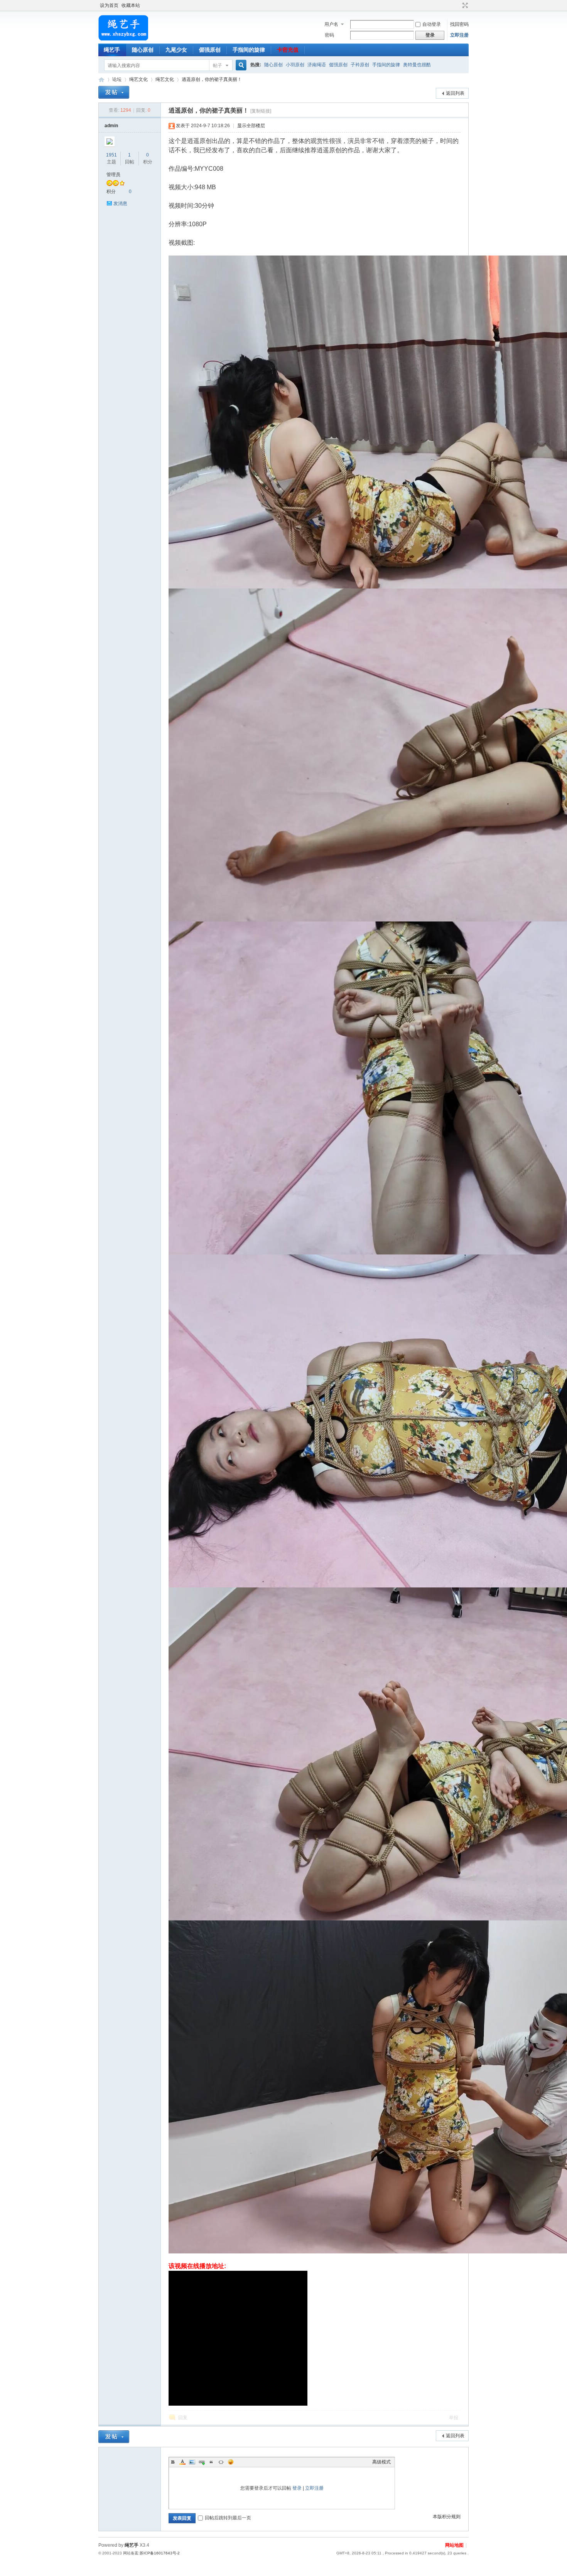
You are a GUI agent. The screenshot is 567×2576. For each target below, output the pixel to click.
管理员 (113, 175)
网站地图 (454, 2545)
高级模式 (381, 2462)
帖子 (218, 66)
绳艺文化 (138, 79)
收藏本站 (131, 5)
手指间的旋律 (249, 50)
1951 (111, 155)
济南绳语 (317, 65)
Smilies (231, 2462)
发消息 (120, 203)
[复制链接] (261, 111)
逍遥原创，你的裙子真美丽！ (212, 79)
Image (192, 2462)
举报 (454, 2418)
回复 (183, 2418)
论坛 (117, 79)
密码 (329, 35)
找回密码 (459, 24)
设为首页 (109, 5)
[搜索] (240, 65)
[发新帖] (114, 92)
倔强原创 (210, 50)
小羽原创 (295, 65)
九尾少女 (176, 50)
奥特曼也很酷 (417, 65)
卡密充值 (288, 50)
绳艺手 (112, 50)
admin (111, 126)
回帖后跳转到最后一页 (228, 2518)
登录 (297, 2488)
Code (221, 2462)
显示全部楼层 (251, 126)
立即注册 (459, 35)
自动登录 (432, 24)
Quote (211, 2462)
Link (202, 2462)
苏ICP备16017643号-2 (160, 2553)
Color (182, 2462)
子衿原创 (360, 65)
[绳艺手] (123, 39)
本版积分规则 (447, 2517)
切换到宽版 (464, 5)
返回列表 (455, 93)
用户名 (331, 24)
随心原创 (143, 50)
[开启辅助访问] (458, 5)
